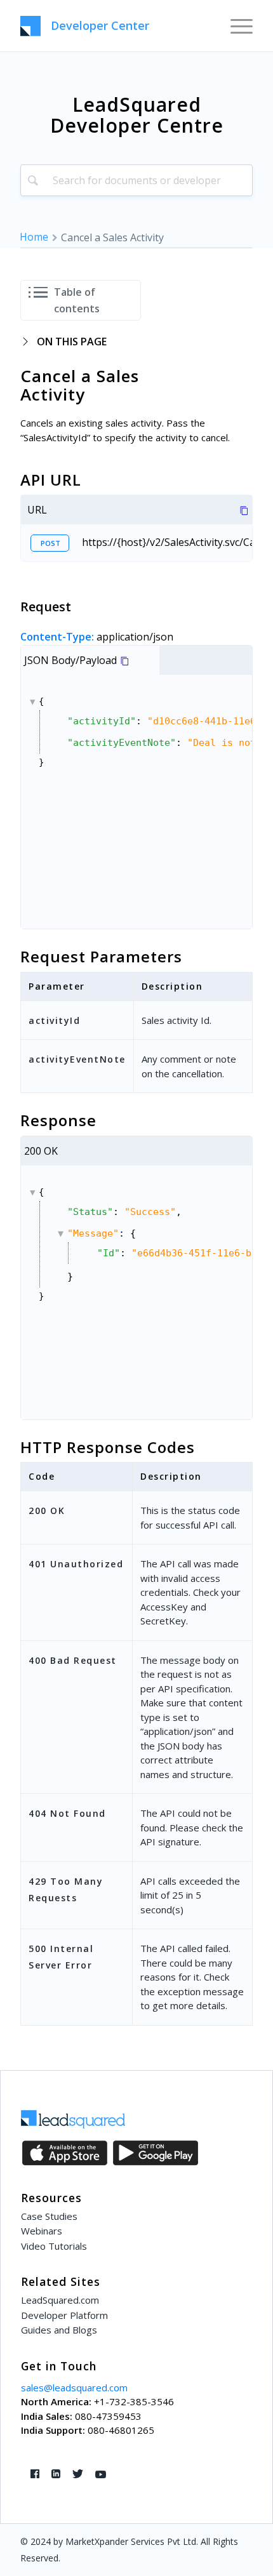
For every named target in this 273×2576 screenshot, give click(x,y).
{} (145, 732)
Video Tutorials (54, 2246)
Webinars (42, 2231)
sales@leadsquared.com (74, 2387)
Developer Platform (64, 2315)
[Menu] (235, 25)
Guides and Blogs (59, 2330)
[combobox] (136, 180)
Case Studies (49, 2216)
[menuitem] (235, 25)
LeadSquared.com (60, 2300)
